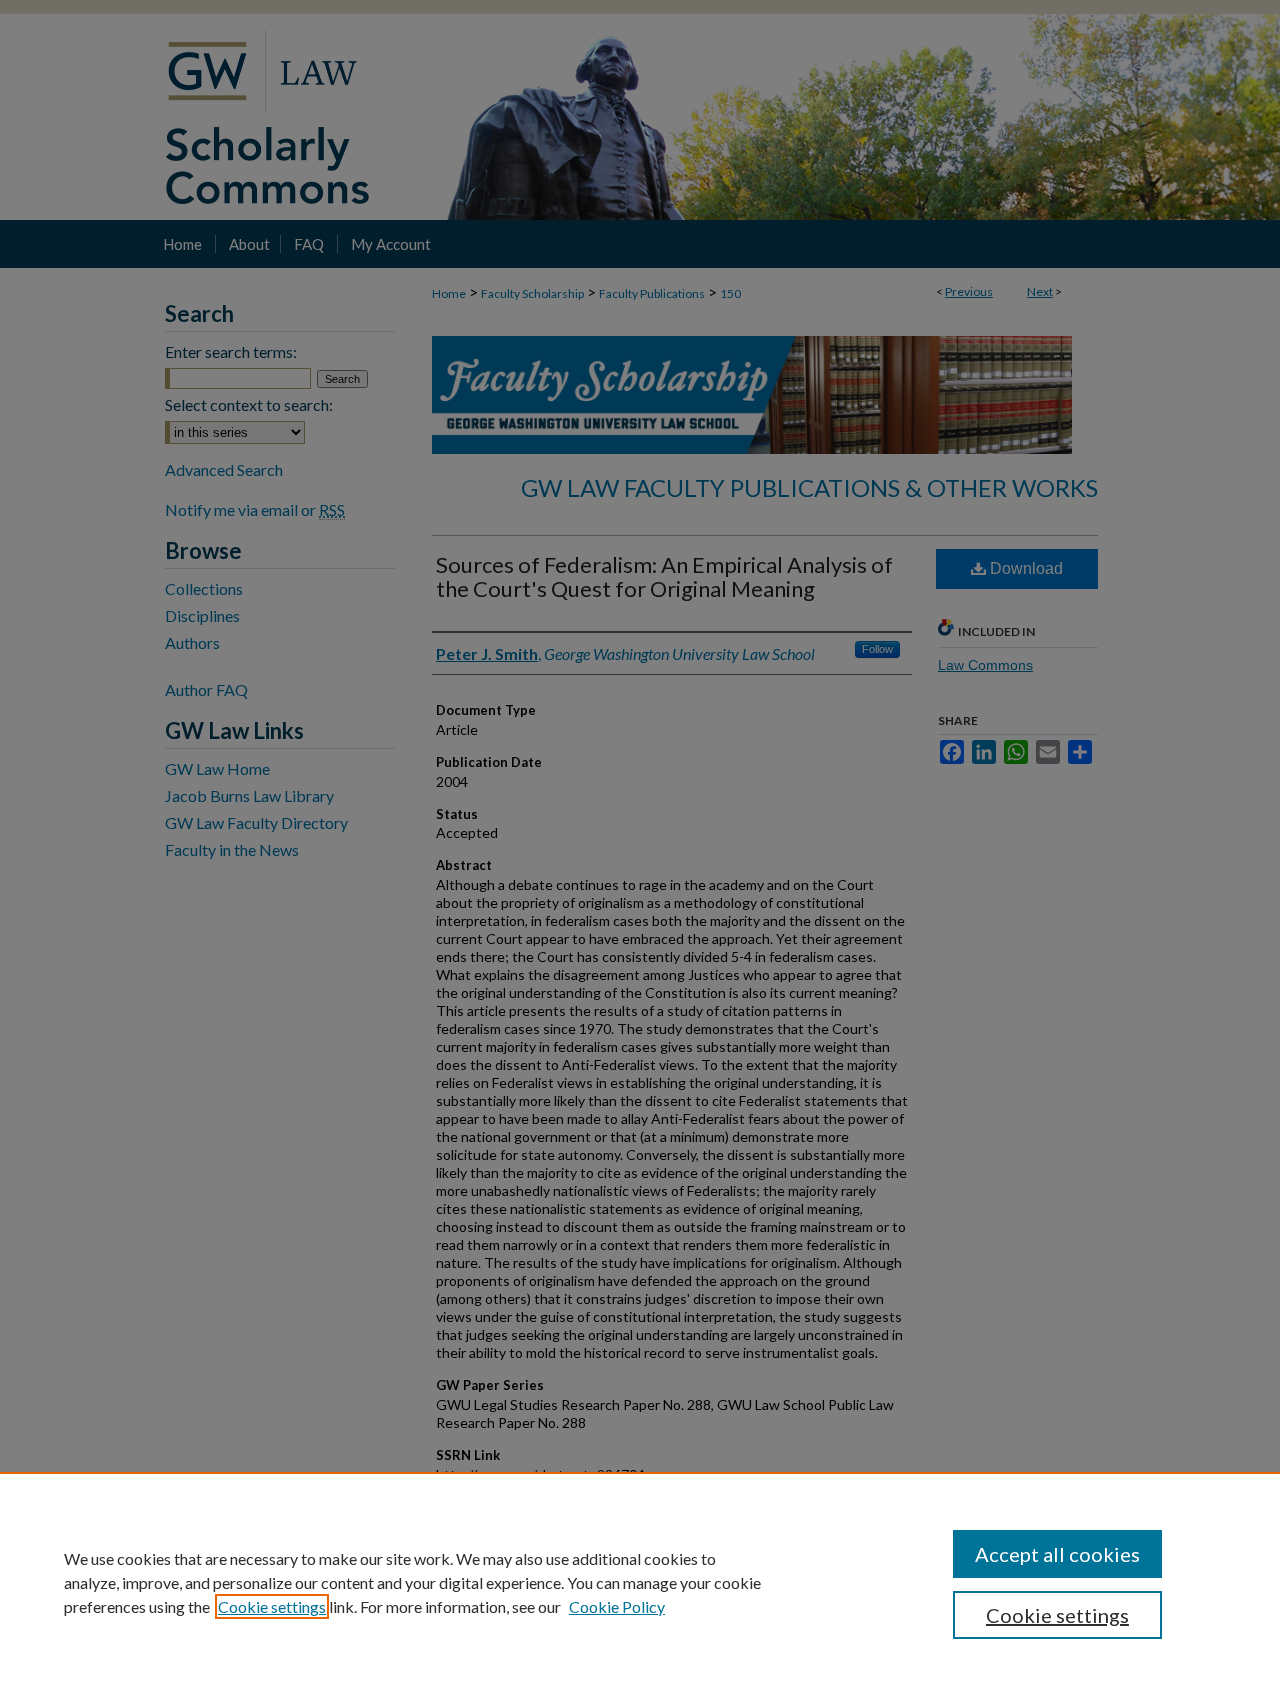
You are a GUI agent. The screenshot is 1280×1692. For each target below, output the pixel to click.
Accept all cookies (1057, 1554)
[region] (640, 1582)
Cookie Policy (617, 1606)
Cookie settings (272, 1606)
